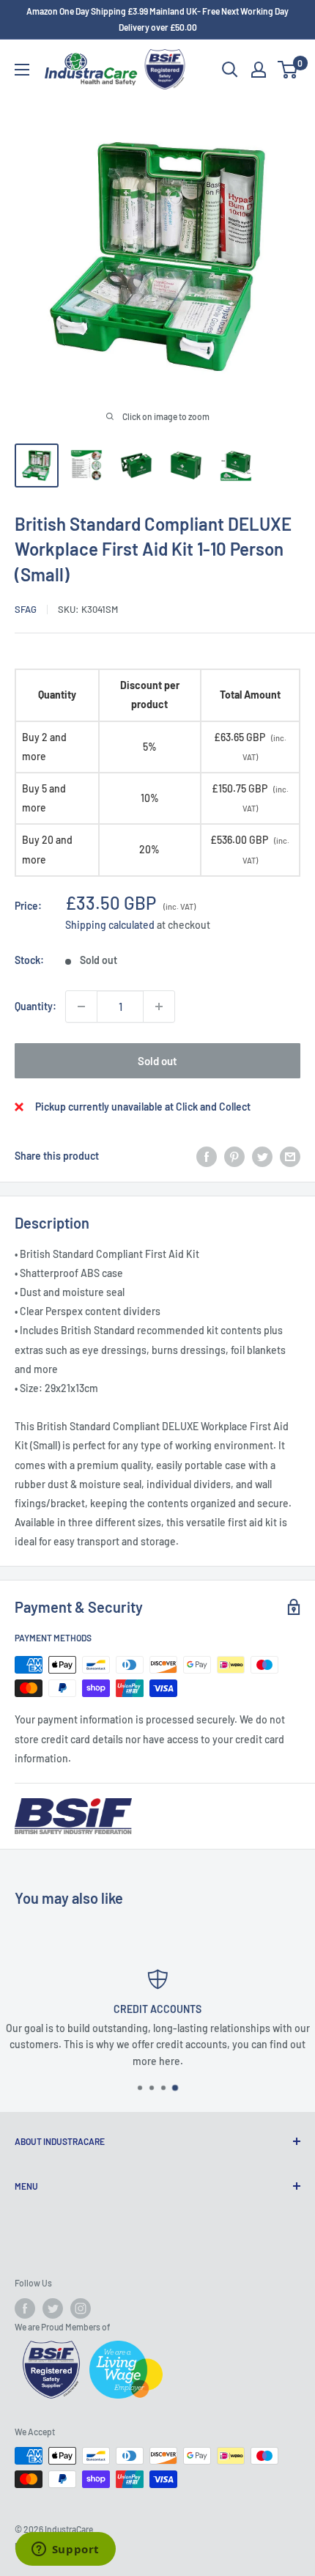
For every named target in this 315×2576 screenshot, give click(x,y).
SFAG (26, 609)
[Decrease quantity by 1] (81, 1007)
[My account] (259, 70)
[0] (288, 70)
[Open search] (230, 70)
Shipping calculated (110, 925)
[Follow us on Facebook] (25, 2308)
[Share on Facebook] (207, 1156)
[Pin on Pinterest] (234, 1156)
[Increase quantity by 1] (159, 1007)
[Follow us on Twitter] (53, 2308)
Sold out (157, 1061)
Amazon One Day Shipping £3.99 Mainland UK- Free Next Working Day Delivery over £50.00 (157, 19)
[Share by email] (290, 1156)
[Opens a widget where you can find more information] (65, 2550)
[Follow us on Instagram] (81, 2308)
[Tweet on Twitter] (262, 1156)
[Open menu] (22, 70)
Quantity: (36, 1006)
